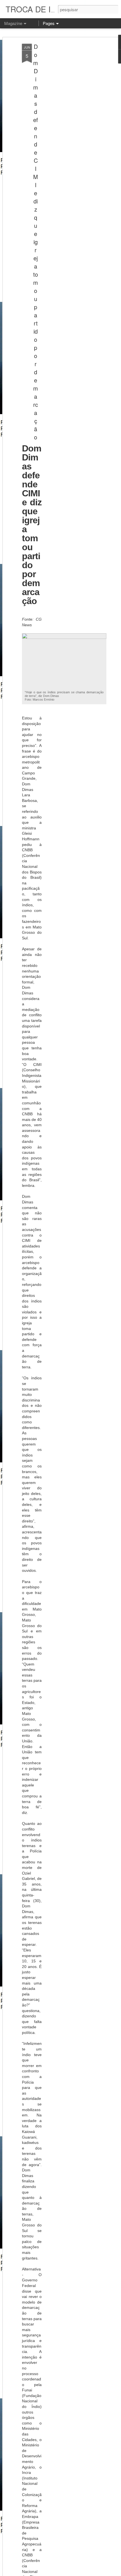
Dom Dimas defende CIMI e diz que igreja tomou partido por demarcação (36, 242)
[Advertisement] (73, 132)
